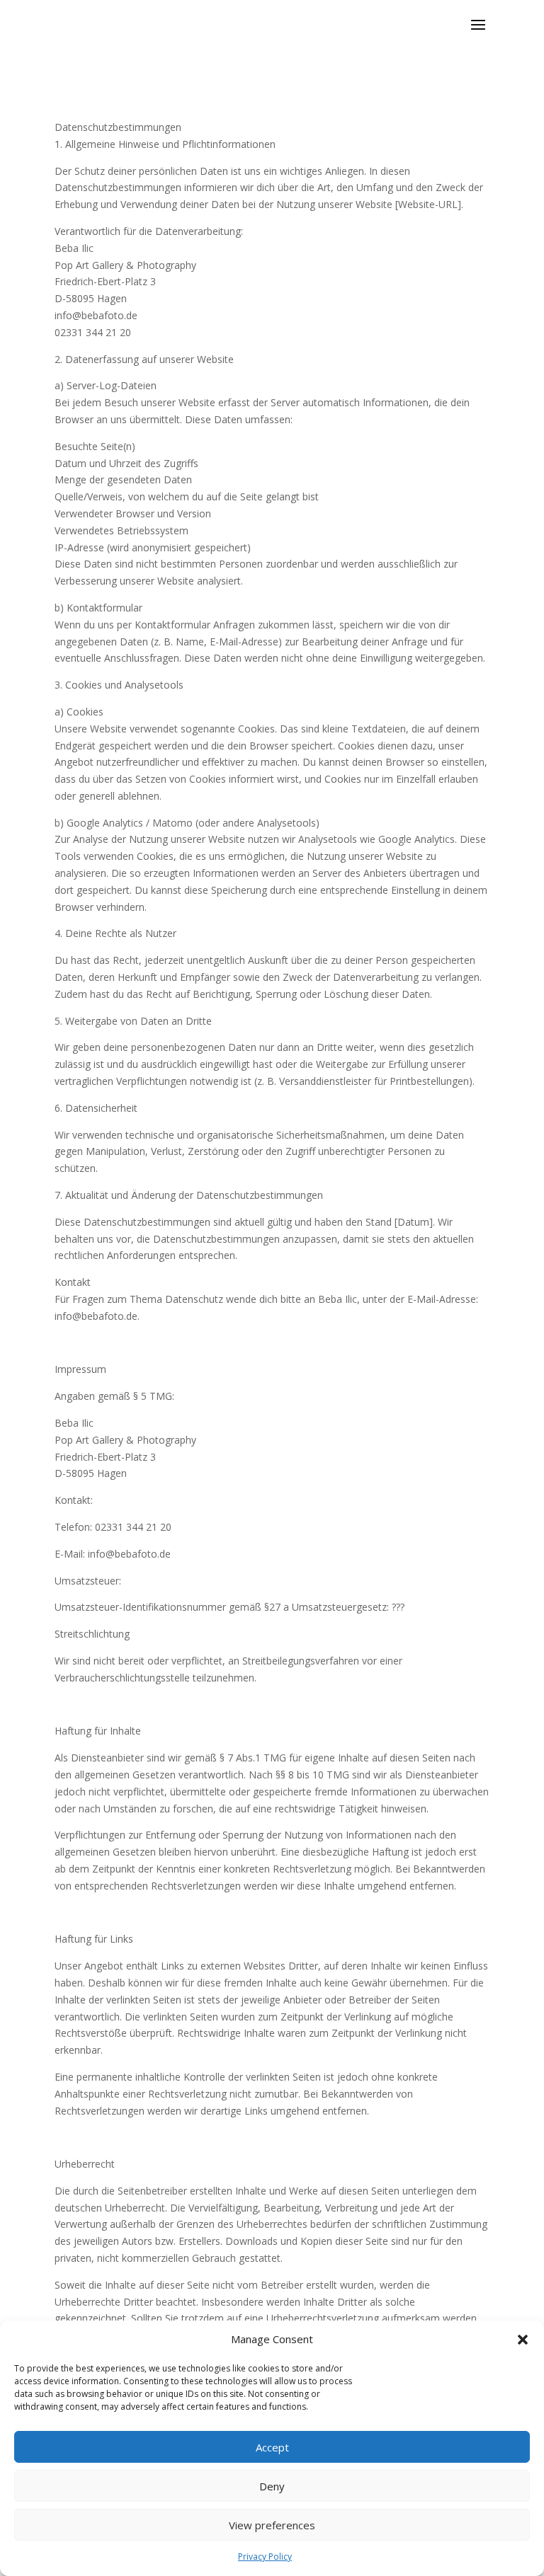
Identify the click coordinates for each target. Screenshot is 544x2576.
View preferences (272, 2525)
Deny (272, 2486)
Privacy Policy (265, 2557)
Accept (272, 2447)
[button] (523, 2340)
